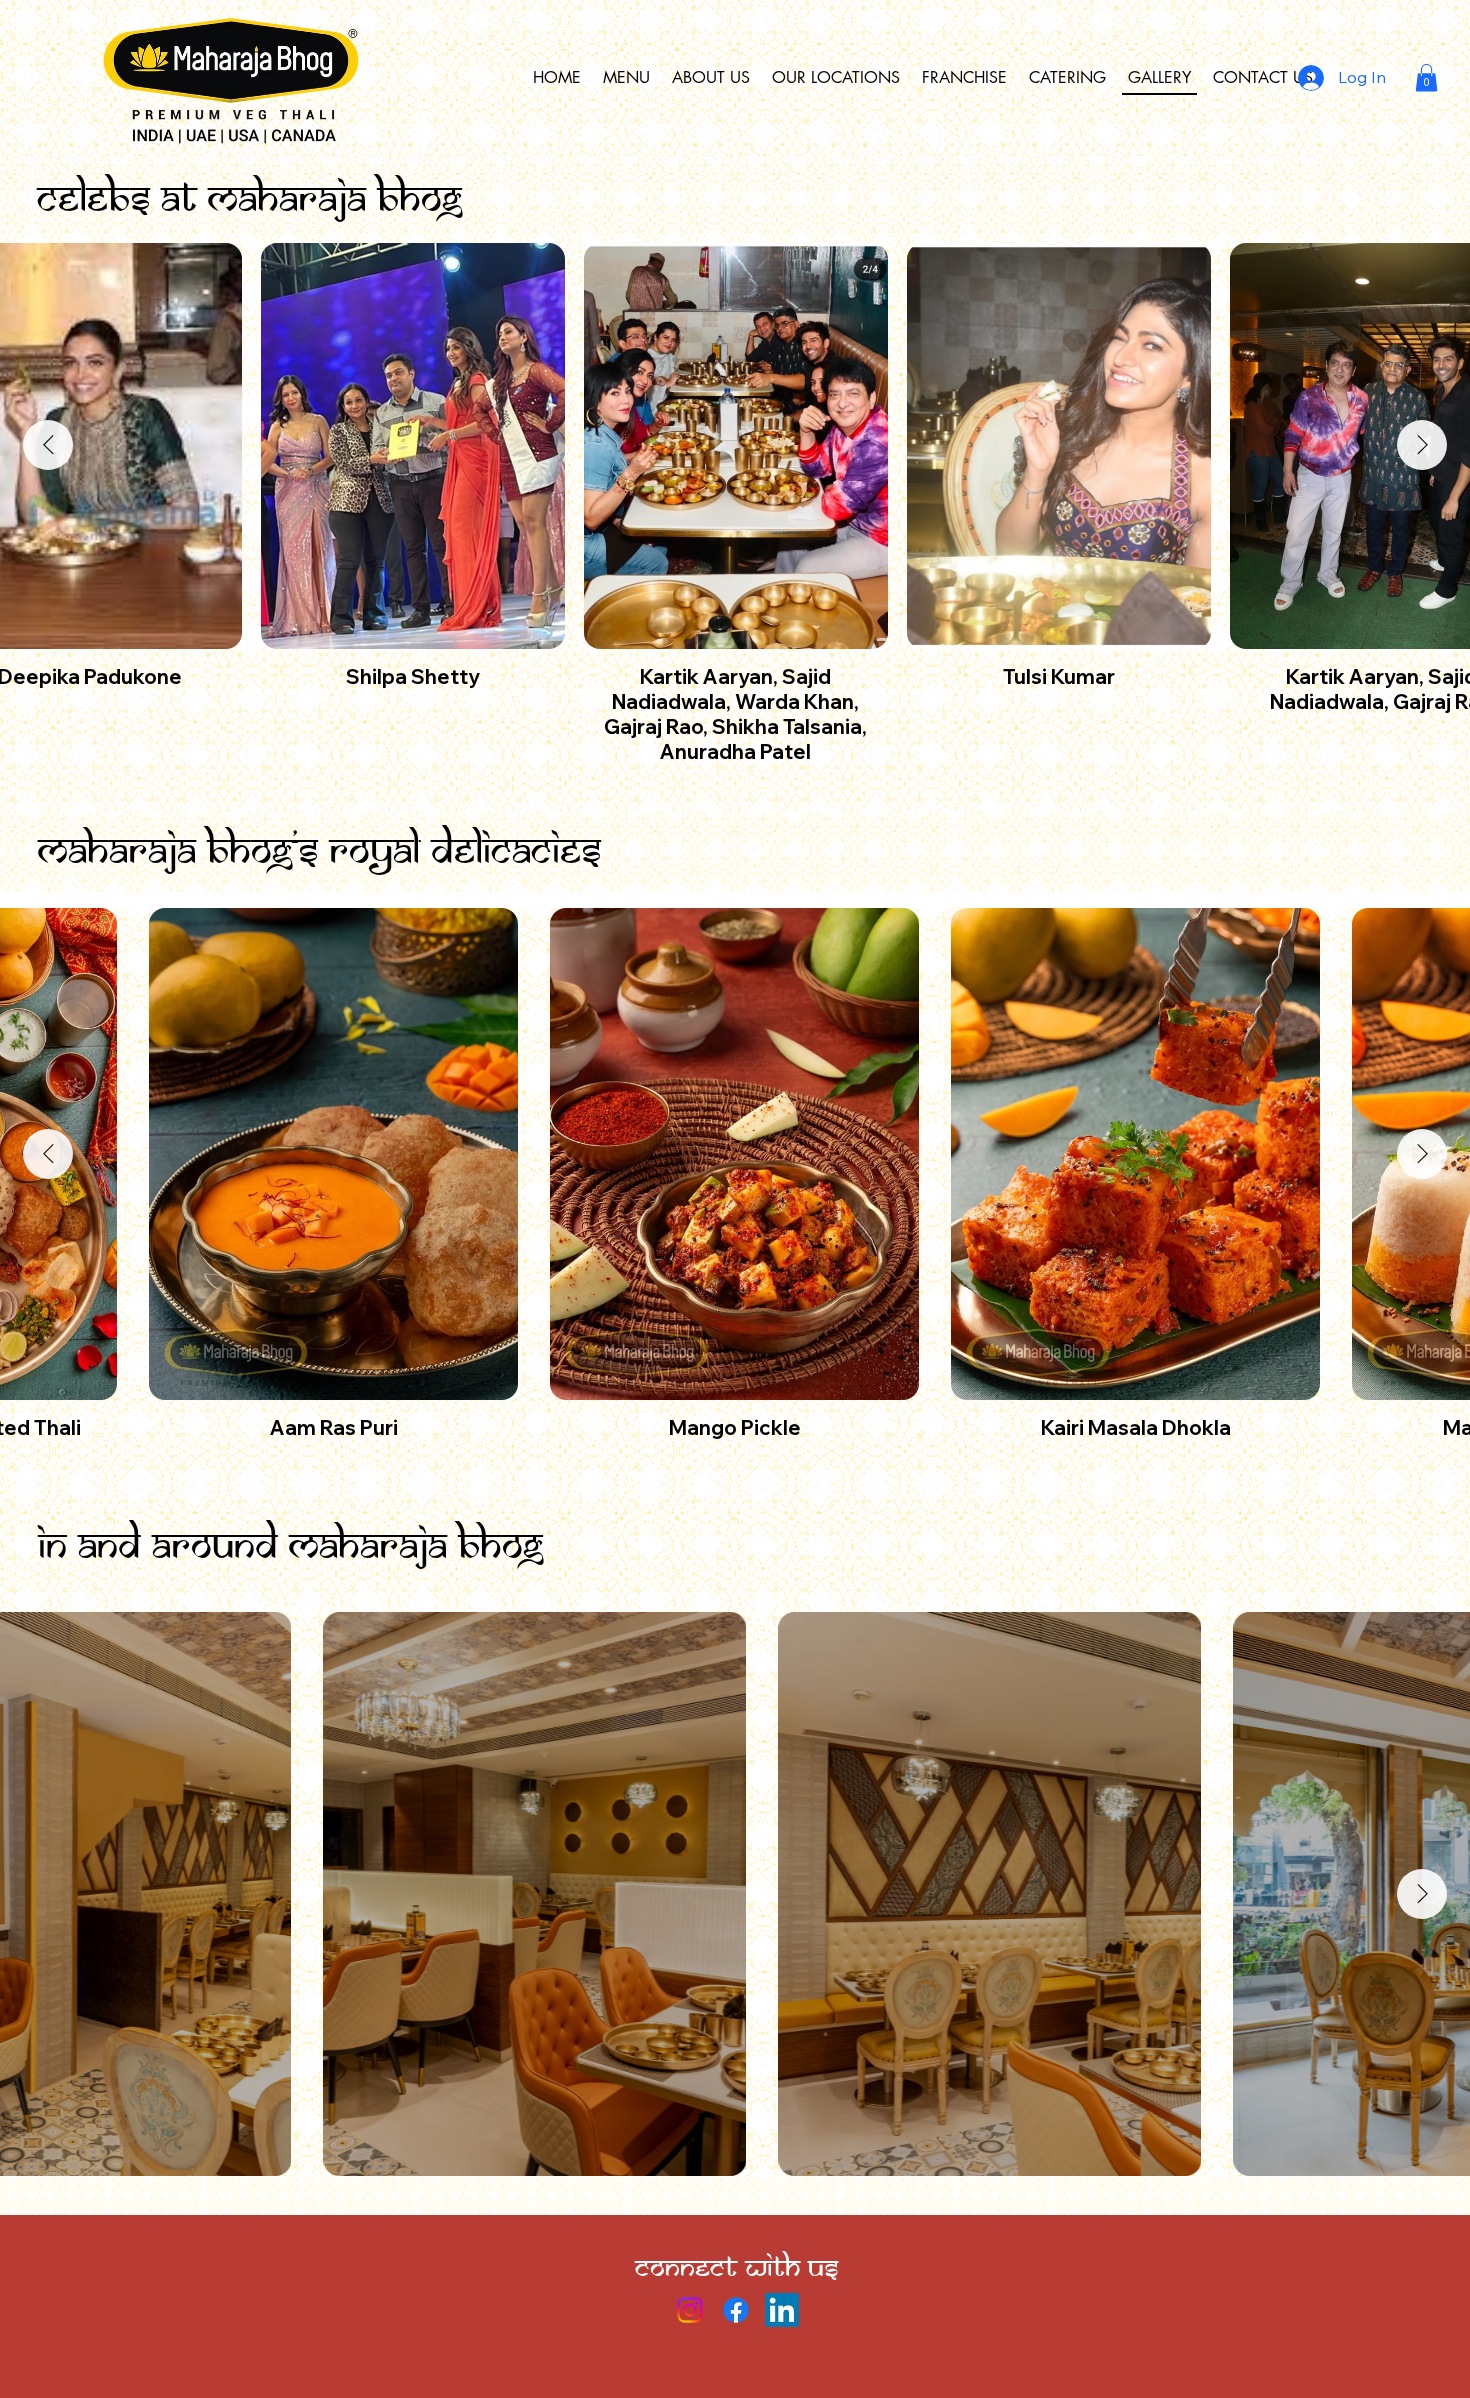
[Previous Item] (48, 445)
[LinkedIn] (782, 2310)
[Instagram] (690, 2310)
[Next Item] (1422, 445)
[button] (1426, 77)
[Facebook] (736, 2310)
